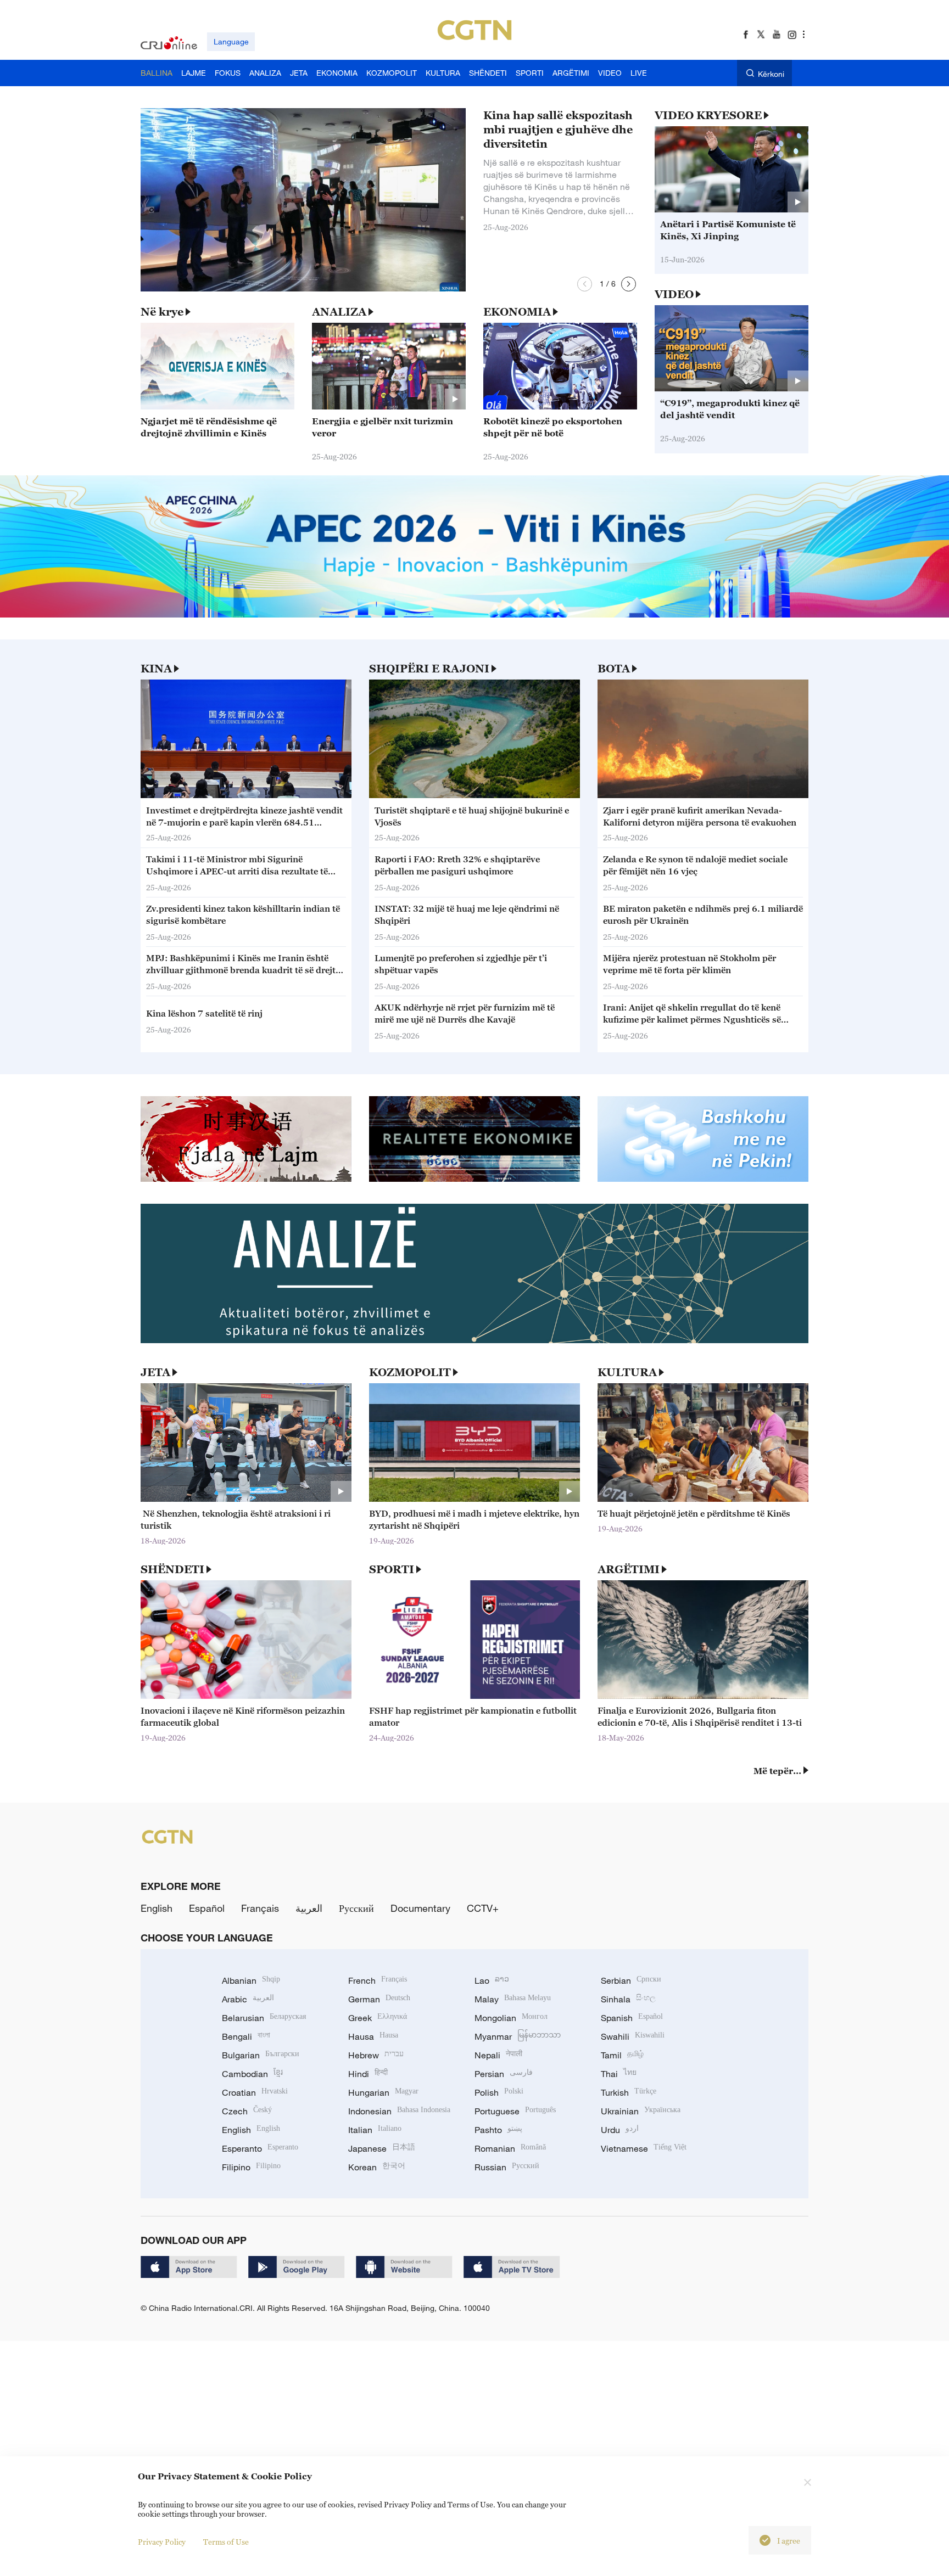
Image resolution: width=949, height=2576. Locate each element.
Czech (247, 2111)
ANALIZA (339, 312)
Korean (377, 2167)
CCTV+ (483, 1908)
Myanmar (518, 2036)
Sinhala (628, 1999)
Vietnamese (644, 2148)
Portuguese (515, 2111)
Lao (492, 1980)
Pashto (498, 2130)
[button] (585, 284)
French (378, 1980)
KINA (156, 669)
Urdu (620, 2130)
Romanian (510, 2148)
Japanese (382, 2148)
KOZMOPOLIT (410, 1372)
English (157, 1908)
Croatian (255, 2092)
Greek (378, 2018)
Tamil (622, 2055)
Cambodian (252, 2074)
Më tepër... (777, 1771)
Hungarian (383, 2092)
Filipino (251, 2167)
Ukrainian (641, 2111)
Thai (619, 2074)
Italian (375, 2130)
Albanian (251, 1980)
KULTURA (627, 1372)
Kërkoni (771, 74)
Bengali (246, 2036)
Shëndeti (172, 1569)
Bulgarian (261, 2055)
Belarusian (264, 2018)
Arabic (248, 1999)
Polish (499, 2092)
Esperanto (260, 2148)
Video (674, 294)
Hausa (373, 2036)
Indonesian (399, 2111)
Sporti (392, 1569)
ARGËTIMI (629, 1569)
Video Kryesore (708, 115)
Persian (504, 2074)
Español (207, 1908)
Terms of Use (226, 2542)
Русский (356, 1908)
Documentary (420, 1908)
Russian (507, 2167)
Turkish (629, 2092)
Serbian (631, 1980)
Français (260, 1908)
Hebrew (376, 2055)
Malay (513, 1999)
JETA (155, 1372)
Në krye (162, 312)
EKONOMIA (517, 312)
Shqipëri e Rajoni (429, 669)
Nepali (498, 2055)
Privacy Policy (162, 2542)
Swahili (633, 2036)
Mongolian (511, 2018)
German (379, 1999)
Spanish (632, 2018)
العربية (309, 1908)
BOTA (614, 669)
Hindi (368, 2074)
